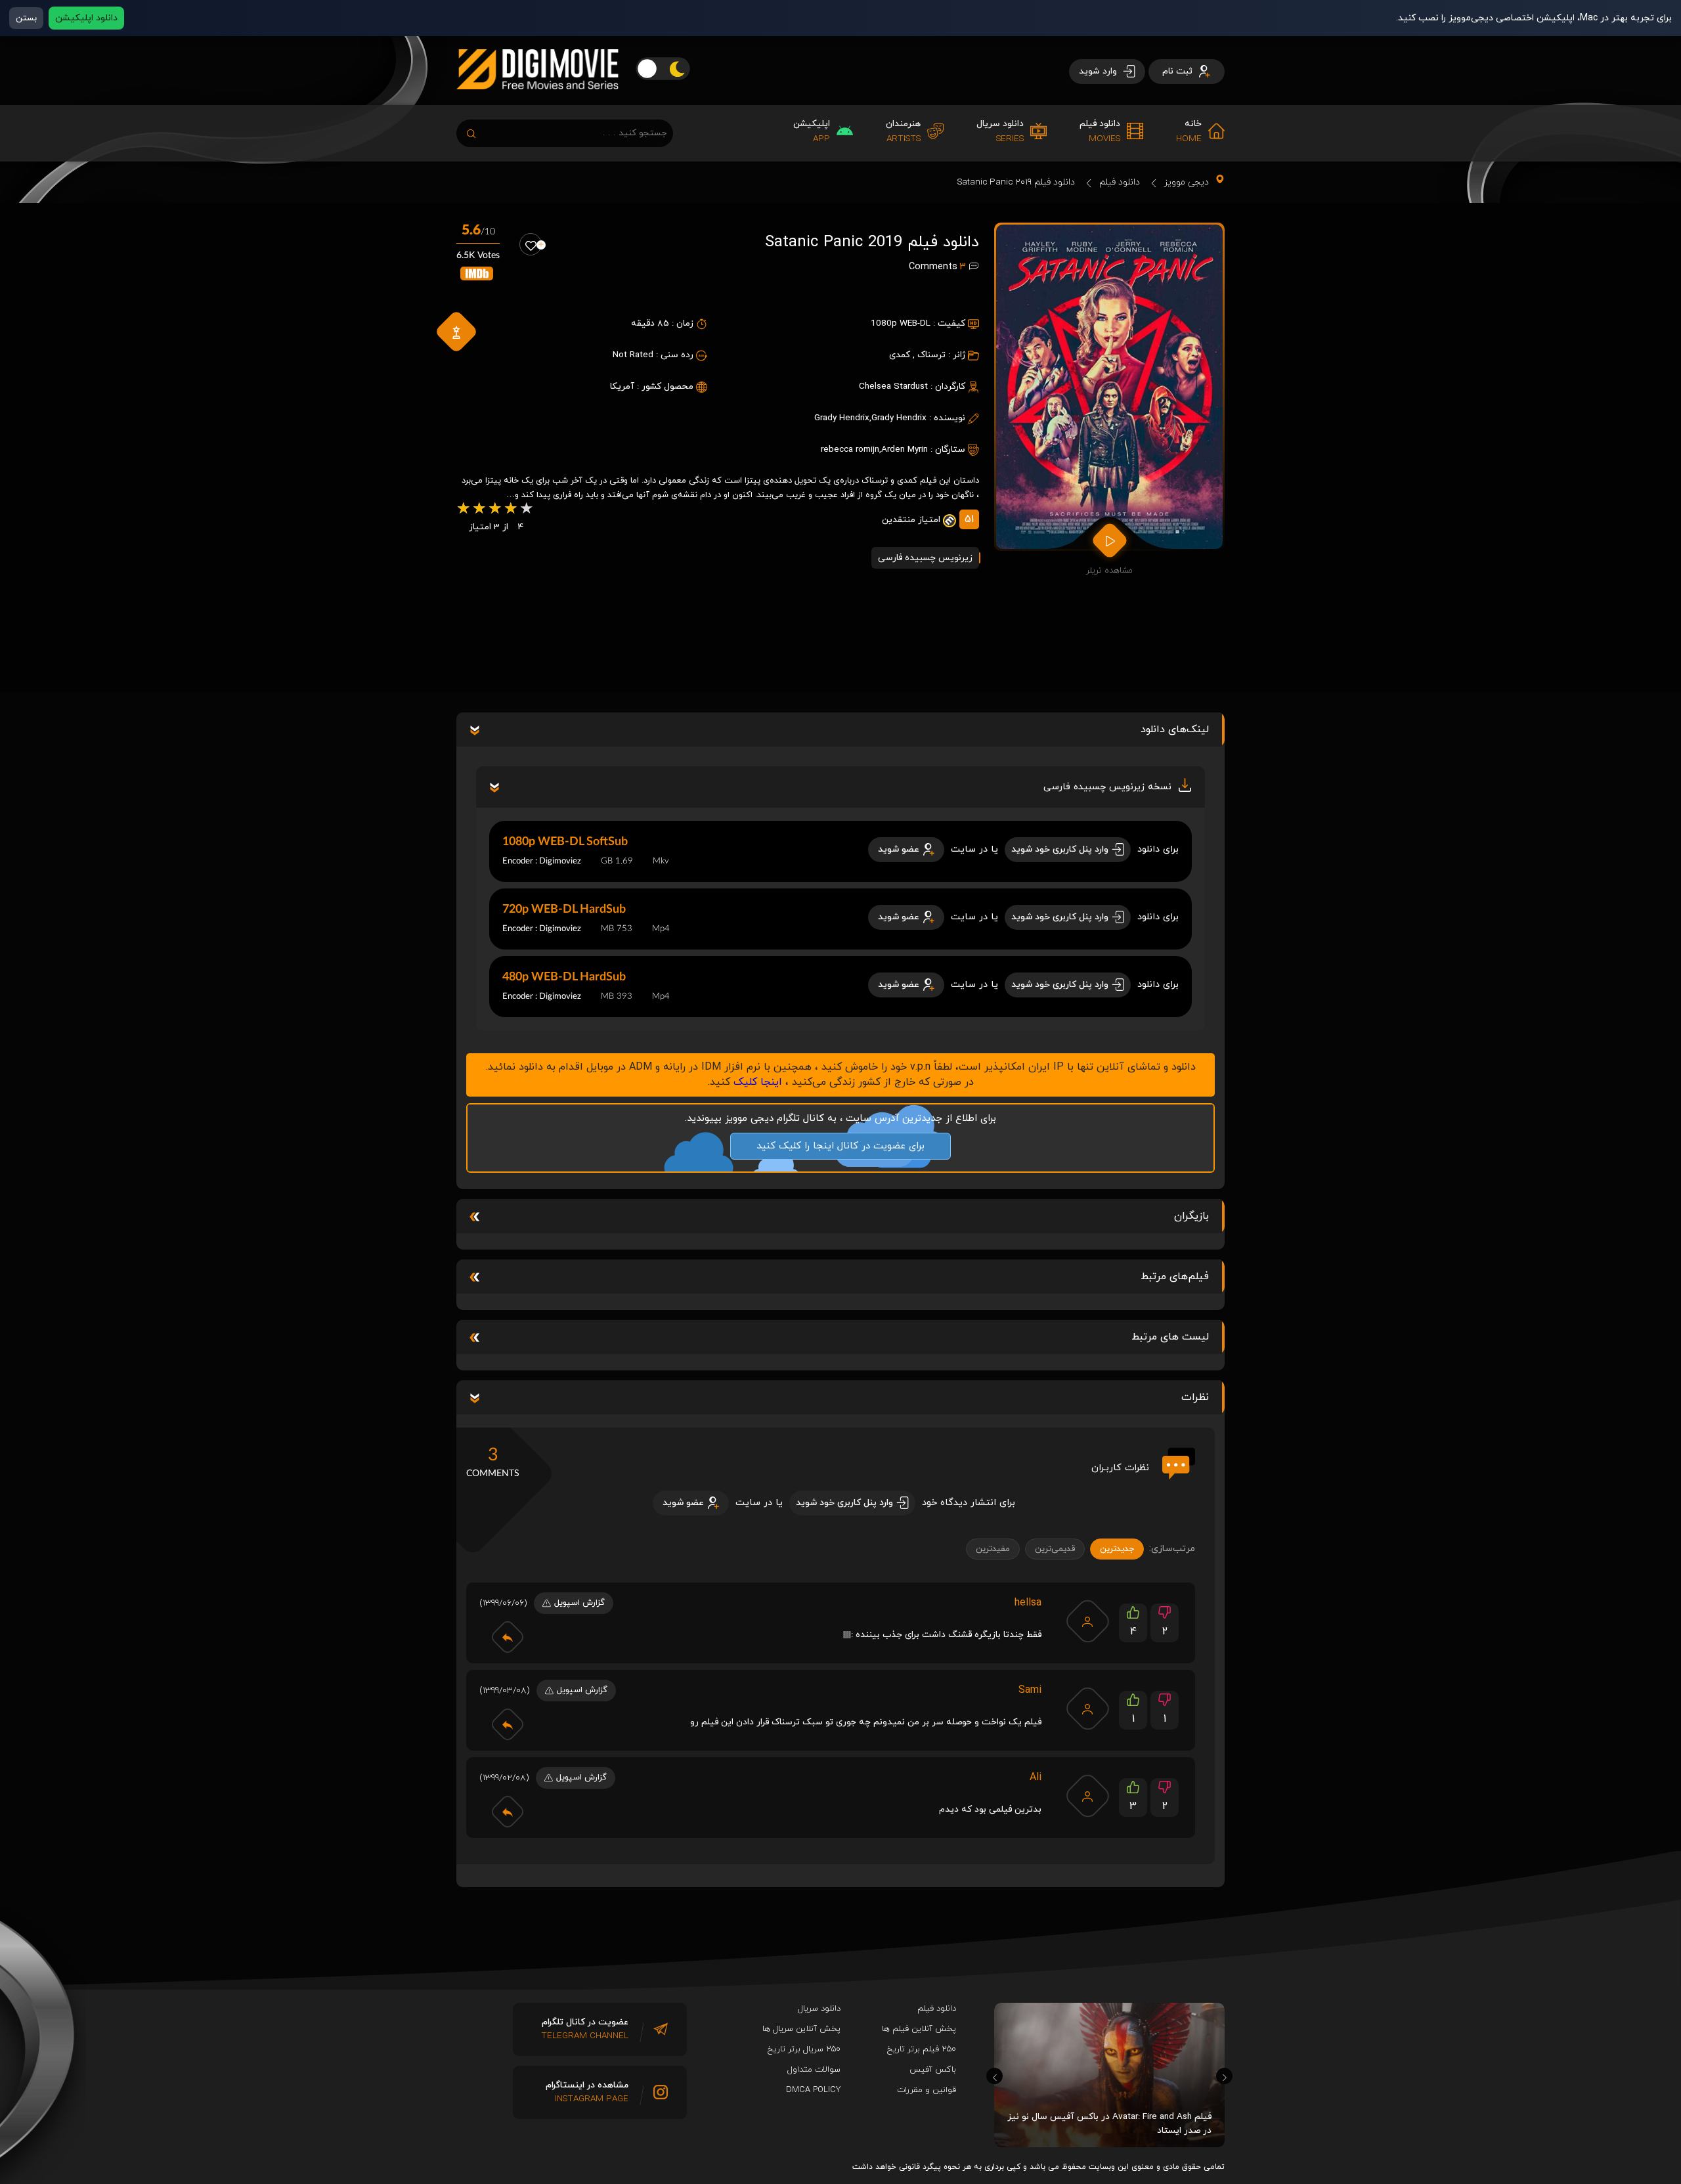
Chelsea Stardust (893, 386)
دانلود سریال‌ (819, 2009)
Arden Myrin (905, 449)
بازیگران (1191, 1216)
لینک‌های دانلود (1175, 730)
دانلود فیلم (1120, 182)
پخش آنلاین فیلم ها (919, 2029)
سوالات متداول (814, 2070)
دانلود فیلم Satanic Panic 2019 (1016, 182)
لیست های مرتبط (1170, 1337)
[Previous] (994, 2076)
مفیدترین (993, 1549)
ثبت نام (1179, 71)
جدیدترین (1117, 1549)
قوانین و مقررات (927, 2090)
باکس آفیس (933, 2070)
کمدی (900, 355)
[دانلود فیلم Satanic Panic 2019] (1109, 387)
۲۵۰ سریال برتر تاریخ (804, 2049)
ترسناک (931, 355)
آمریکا (622, 386)
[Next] (1224, 2076)
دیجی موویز (1187, 182)
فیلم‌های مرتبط (1175, 1277)
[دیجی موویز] (537, 100)
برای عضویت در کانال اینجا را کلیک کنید (840, 1146)
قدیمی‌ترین (1055, 1549)
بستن (26, 18)
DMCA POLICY (813, 2090)
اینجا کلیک (758, 1082)
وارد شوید (1099, 71)
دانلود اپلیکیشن (86, 18)
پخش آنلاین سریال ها (801, 2029)
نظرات (1195, 1397)
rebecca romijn (850, 449)
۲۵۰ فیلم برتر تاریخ (922, 2049)
